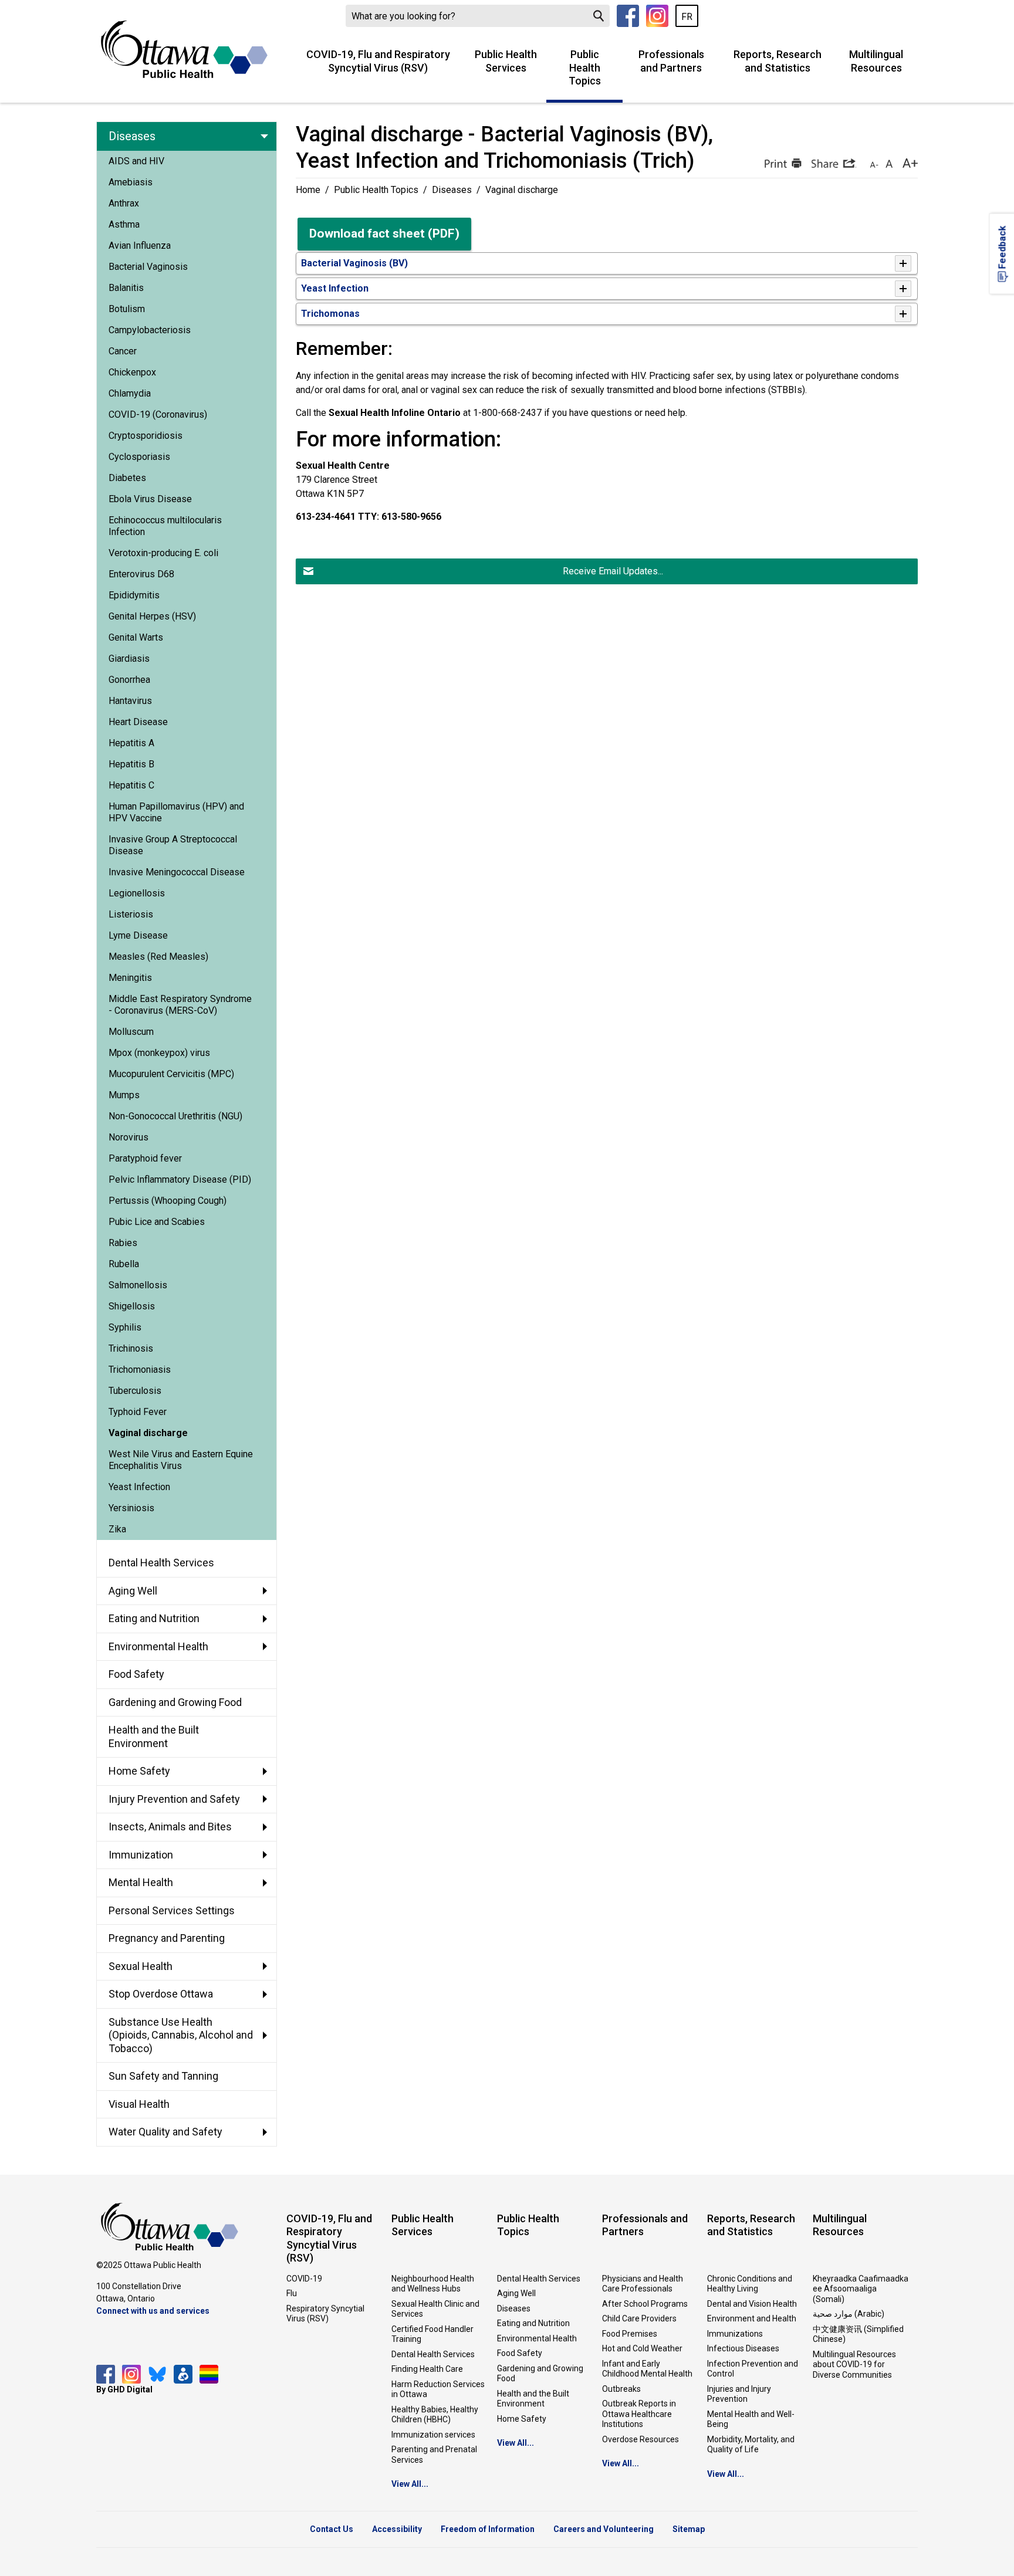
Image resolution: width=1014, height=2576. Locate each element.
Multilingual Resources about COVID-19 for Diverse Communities (854, 2365)
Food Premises (630, 2334)
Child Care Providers (639, 2318)
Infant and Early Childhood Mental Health (647, 2369)
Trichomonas (330, 314)
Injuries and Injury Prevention (739, 2394)
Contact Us (332, 2529)
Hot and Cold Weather (642, 2348)
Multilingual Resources (876, 61)
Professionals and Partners (671, 61)
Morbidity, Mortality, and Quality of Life (751, 2445)
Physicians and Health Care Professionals (643, 2284)
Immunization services (433, 2435)
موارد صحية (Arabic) (849, 2314)
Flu (292, 2293)
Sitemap (689, 2529)
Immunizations (735, 2334)
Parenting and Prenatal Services (434, 2455)
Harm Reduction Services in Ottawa (438, 2389)
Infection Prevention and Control (753, 2369)
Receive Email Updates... (613, 571)
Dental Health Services (433, 2354)
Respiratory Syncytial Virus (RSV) (325, 2314)
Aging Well (516, 2293)
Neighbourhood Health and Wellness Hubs (433, 2284)
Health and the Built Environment (533, 2399)
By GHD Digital (124, 2389)
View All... (410, 2484)
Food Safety (520, 2353)
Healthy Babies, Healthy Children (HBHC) (435, 2415)
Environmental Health (537, 2338)
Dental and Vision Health (752, 2304)
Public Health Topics (585, 67)
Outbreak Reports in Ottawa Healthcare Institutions (639, 2414)
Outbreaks (621, 2389)
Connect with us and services (153, 2311)
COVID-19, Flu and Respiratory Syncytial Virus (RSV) (378, 61)
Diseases (452, 190)
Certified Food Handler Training (432, 2334)
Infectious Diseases (743, 2348)
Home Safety (522, 2419)
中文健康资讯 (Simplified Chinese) (858, 2334)
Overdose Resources (640, 2439)
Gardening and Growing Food (540, 2374)
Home (308, 190)
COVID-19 (304, 2279)
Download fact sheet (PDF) (384, 233)
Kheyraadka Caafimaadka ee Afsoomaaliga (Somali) (861, 2289)
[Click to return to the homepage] (184, 49)
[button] (782, 163)
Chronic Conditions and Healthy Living (750, 2284)
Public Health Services (506, 61)
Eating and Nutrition (533, 2323)
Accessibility (397, 2529)
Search (599, 16)
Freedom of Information (488, 2529)
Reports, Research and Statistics (778, 61)
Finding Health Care (427, 2369)
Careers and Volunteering (604, 2529)
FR (687, 17)
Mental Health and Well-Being (751, 2419)
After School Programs (645, 2304)
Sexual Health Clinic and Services (435, 2309)
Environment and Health (752, 2318)
